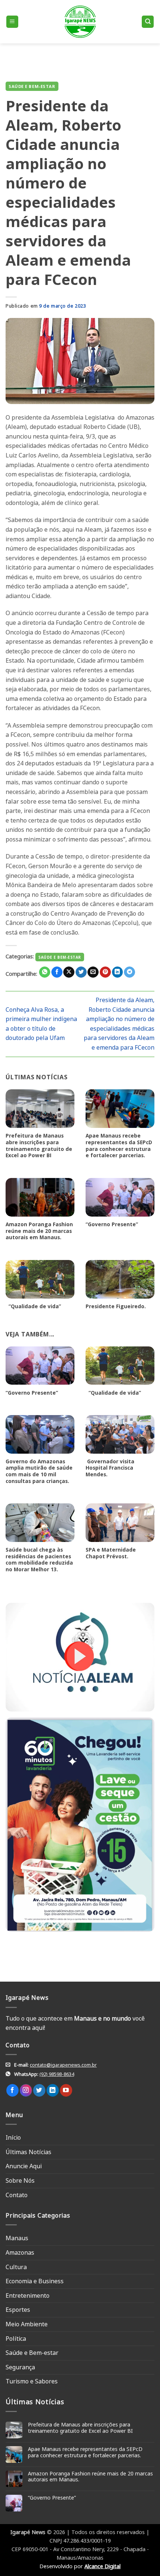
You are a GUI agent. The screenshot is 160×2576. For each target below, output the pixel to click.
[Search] (148, 22)
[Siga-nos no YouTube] (66, 2090)
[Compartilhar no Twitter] (81, 972)
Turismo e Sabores (32, 2381)
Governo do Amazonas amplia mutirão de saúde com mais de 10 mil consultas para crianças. (39, 1471)
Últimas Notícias (28, 2152)
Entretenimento (28, 2296)
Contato (17, 2195)
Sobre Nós (20, 2180)
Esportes (18, 2310)
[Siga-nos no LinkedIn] (53, 2090)
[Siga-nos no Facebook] (12, 2090)
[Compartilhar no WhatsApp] (45, 972)
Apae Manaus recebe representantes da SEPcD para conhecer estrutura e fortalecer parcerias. (119, 1146)
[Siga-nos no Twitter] (39, 2090)
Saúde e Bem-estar (32, 86)
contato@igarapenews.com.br (63, 2065)
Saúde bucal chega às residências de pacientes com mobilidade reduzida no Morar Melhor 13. (39, 1560)
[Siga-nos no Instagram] (26, 2090)
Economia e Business (35, 2281)
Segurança (20, 2367)
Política (16, 2339)
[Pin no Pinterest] (105, 972)
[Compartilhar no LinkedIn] (118, 972)
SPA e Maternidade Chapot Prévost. (111, 1553)
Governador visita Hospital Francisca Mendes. (110, 1468)
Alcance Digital (103, 2566)
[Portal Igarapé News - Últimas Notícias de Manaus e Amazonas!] (80, 22)
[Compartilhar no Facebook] (57, 972)
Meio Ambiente (27, 2324)
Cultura (16, 2267)
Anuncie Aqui (24, 2166)
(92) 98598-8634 (57, 2074)
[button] (12, 22)
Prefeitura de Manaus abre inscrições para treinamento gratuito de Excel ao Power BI (39, 1146)
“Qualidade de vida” (33, 1306)
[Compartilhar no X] (69, 972)
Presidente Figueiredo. (116, 1306)
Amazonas (20, 2252)
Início (13, 2137)
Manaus (17, 2238)
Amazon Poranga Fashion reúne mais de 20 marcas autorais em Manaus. (39, 1231)
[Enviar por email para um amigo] (93, 972)
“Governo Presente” (112, 1224)
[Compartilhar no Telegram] (129, 972)
